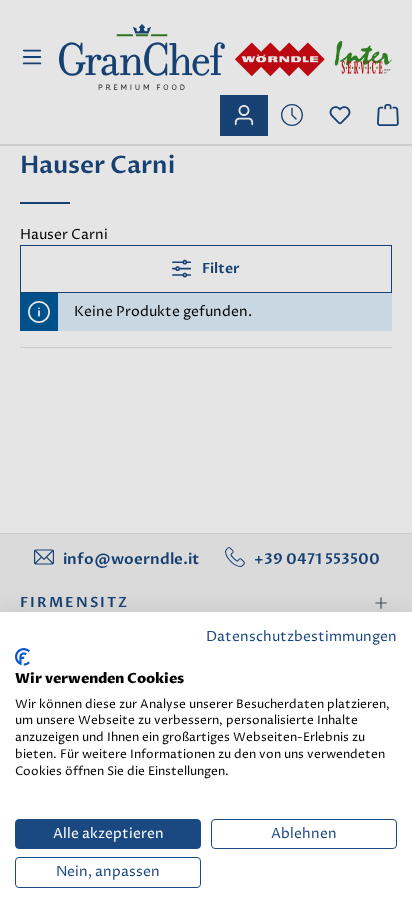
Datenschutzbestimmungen (301, 637)
